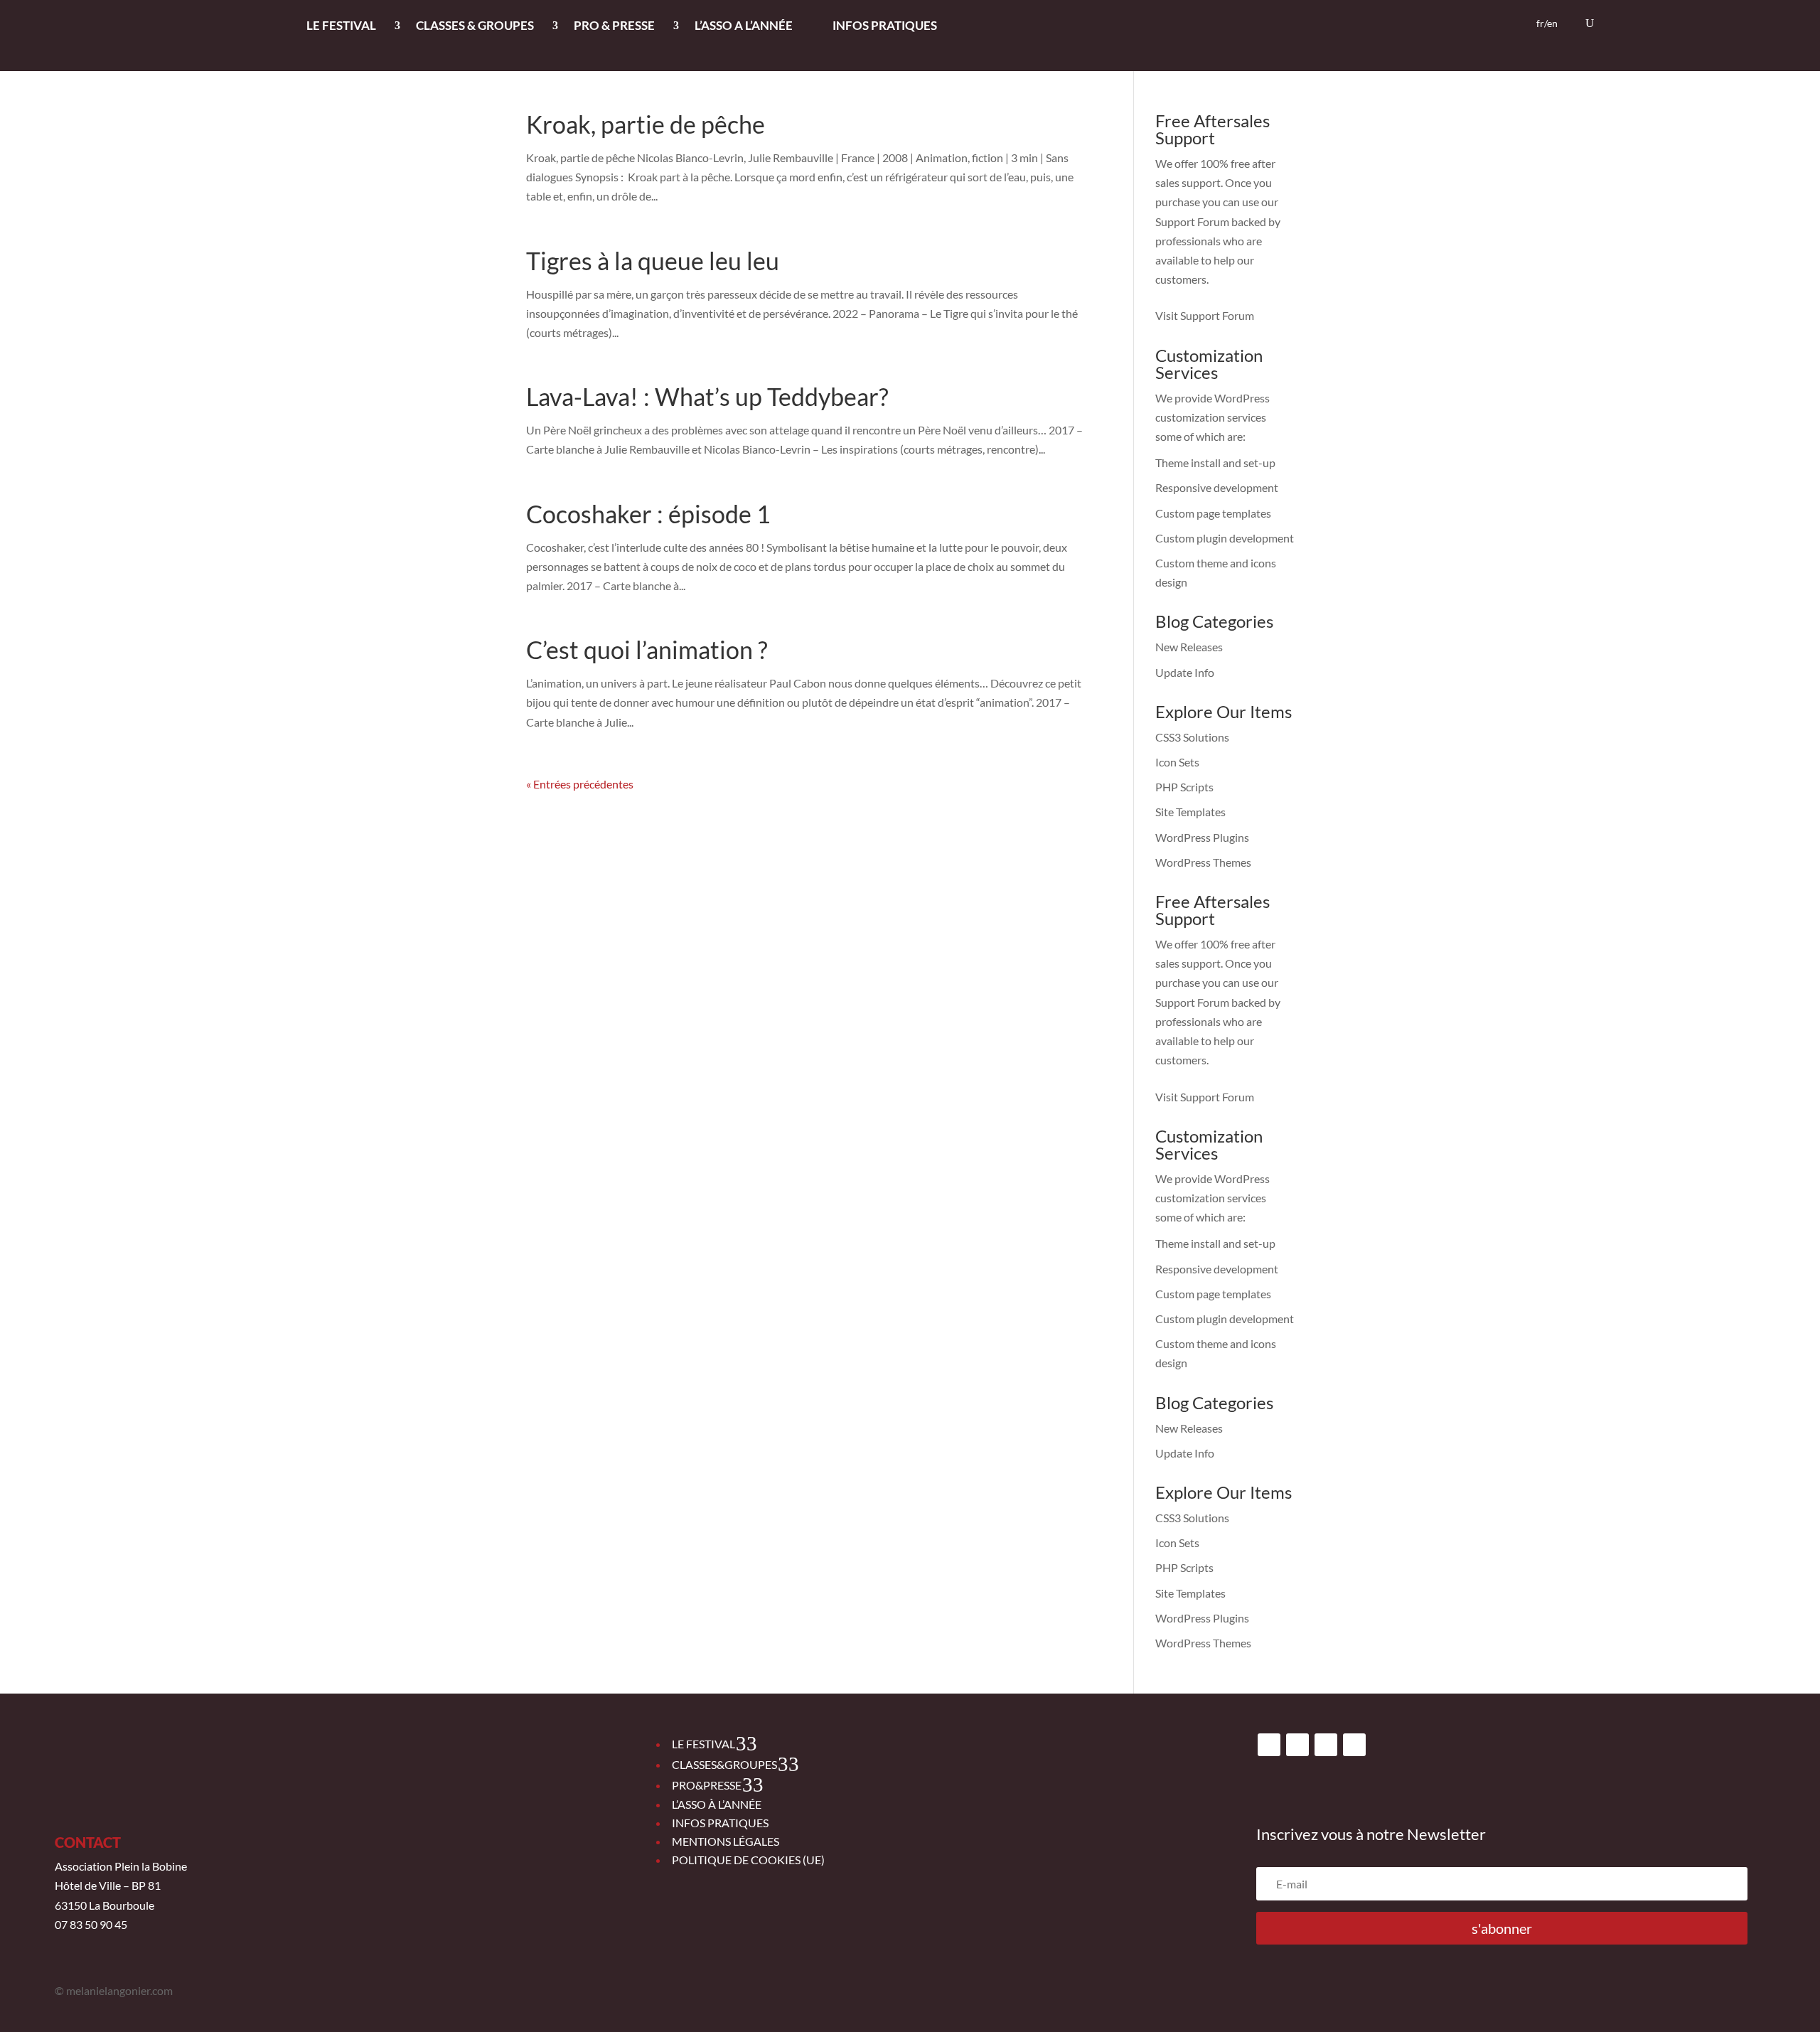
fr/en (1547, 24)
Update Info (1185, 672)
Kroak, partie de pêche (646, 124)
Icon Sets (1177, 762)
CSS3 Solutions (1192, 737)
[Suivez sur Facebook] (1269, 1745)
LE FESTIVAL (341, 27)
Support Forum (1192, 221)
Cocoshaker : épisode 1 (648, 514)
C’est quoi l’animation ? (647, 649)
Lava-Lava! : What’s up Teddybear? (707, 396)
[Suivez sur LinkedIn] (1354, 1745)
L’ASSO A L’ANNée (744, 27)
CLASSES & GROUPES (475, 27)
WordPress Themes (1203, 862)
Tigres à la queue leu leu (653, 261)
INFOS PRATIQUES (885, 27)
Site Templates (1190, 812)
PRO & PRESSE (614, 27)
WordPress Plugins (1202, 837)
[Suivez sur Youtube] (1326, 1745)
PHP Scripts (1184, 787)
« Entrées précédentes (580, 784)
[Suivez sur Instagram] (1297, 1745)
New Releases (1189, 647)
